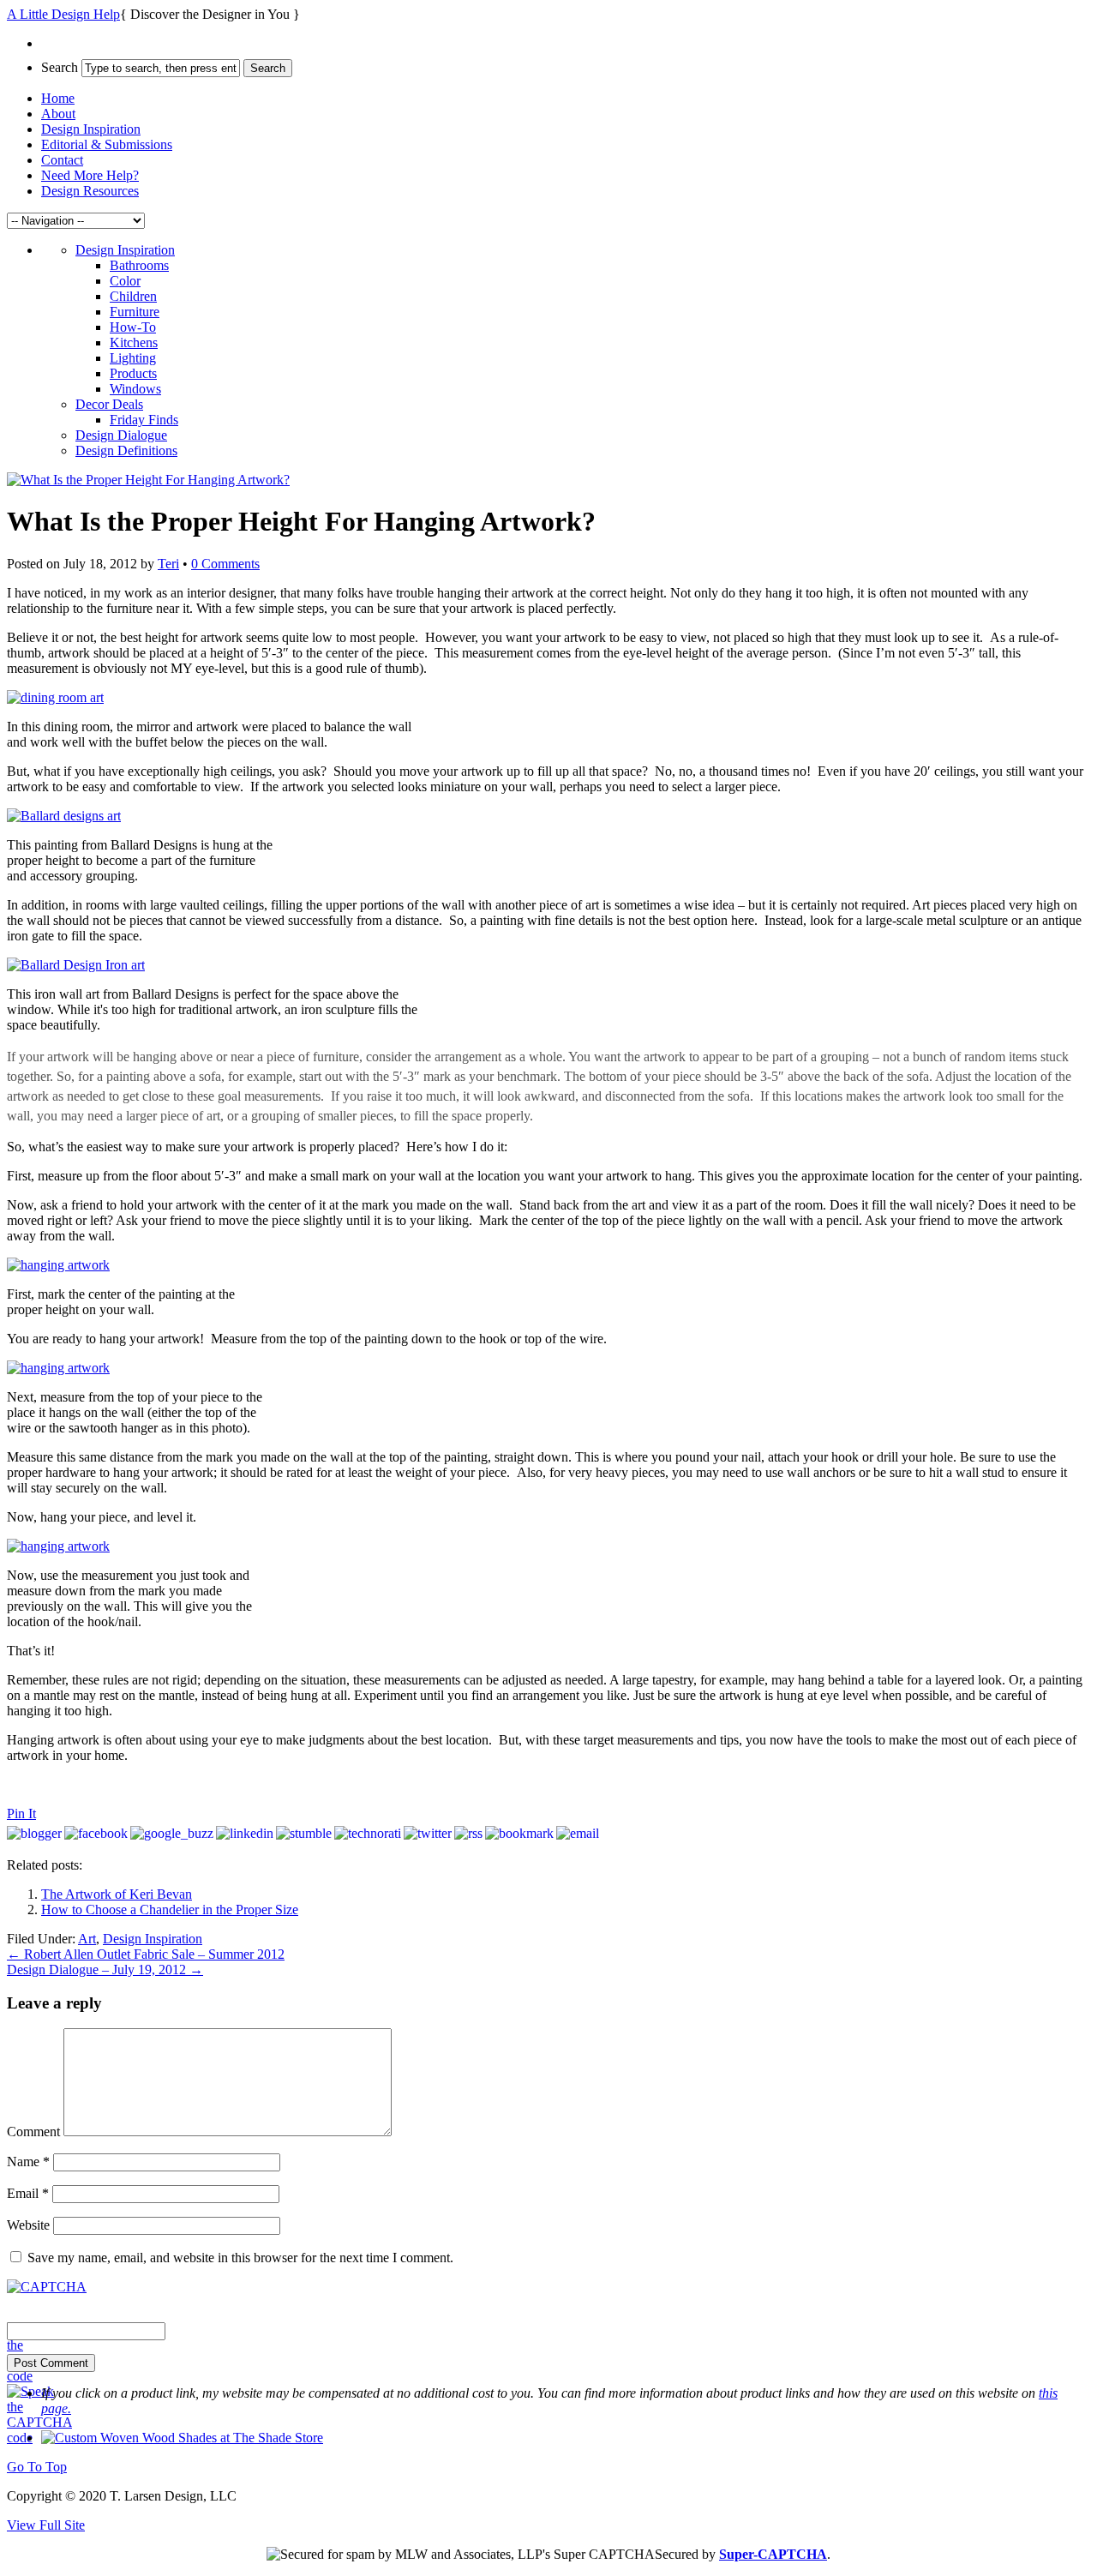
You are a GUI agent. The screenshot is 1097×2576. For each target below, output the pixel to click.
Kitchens (134, 342)
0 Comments (225, 564)
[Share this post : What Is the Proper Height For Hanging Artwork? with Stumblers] (304, 1833)
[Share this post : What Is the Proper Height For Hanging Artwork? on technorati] (368, 1833)
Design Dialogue (121, 435)
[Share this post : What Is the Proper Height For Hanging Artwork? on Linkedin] (245, 1833)
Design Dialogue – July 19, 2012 (105, 1970)
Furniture (135, 312)
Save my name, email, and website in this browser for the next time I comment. (240, 2258)
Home (58, 98)
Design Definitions (126, 450)
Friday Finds (144, 420)
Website (28, 2225)
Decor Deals (109, 404)
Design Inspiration (91, 129)
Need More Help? (90, 175)
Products (133, 373)
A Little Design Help (63, 14)
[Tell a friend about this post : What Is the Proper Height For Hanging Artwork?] (578, 1833)
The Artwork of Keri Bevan (117, 1894)
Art (87, 1939)
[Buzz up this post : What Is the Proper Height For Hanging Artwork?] (172, 1833)
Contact (62, 160)
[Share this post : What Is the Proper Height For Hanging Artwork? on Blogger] (34, 1833)
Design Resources (90, 191)
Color (125, 281)
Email (28, 2193)
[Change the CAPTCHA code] (39, 2376)
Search (60, 67)
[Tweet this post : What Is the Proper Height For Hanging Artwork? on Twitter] (428, 1833)
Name (28, 2162)
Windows (135, 389)
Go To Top (37, 2467)
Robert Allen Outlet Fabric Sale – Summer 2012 (146, 1954)
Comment (33, 2132)
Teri (168, 564)
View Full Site (46, 2525)
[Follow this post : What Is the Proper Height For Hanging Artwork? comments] (468, 1833)
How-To (133, 327)
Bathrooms (139, 265)
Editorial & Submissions (107, 144)
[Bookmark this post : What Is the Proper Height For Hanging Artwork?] (519, 1833)
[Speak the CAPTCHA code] (39, 2438)
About (58, 114)
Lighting (133, 358)
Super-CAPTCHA (773, 2554)
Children (133, 296)
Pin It (21, 1813)
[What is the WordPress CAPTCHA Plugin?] (47, 2287)
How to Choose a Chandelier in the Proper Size (170, 1909)
